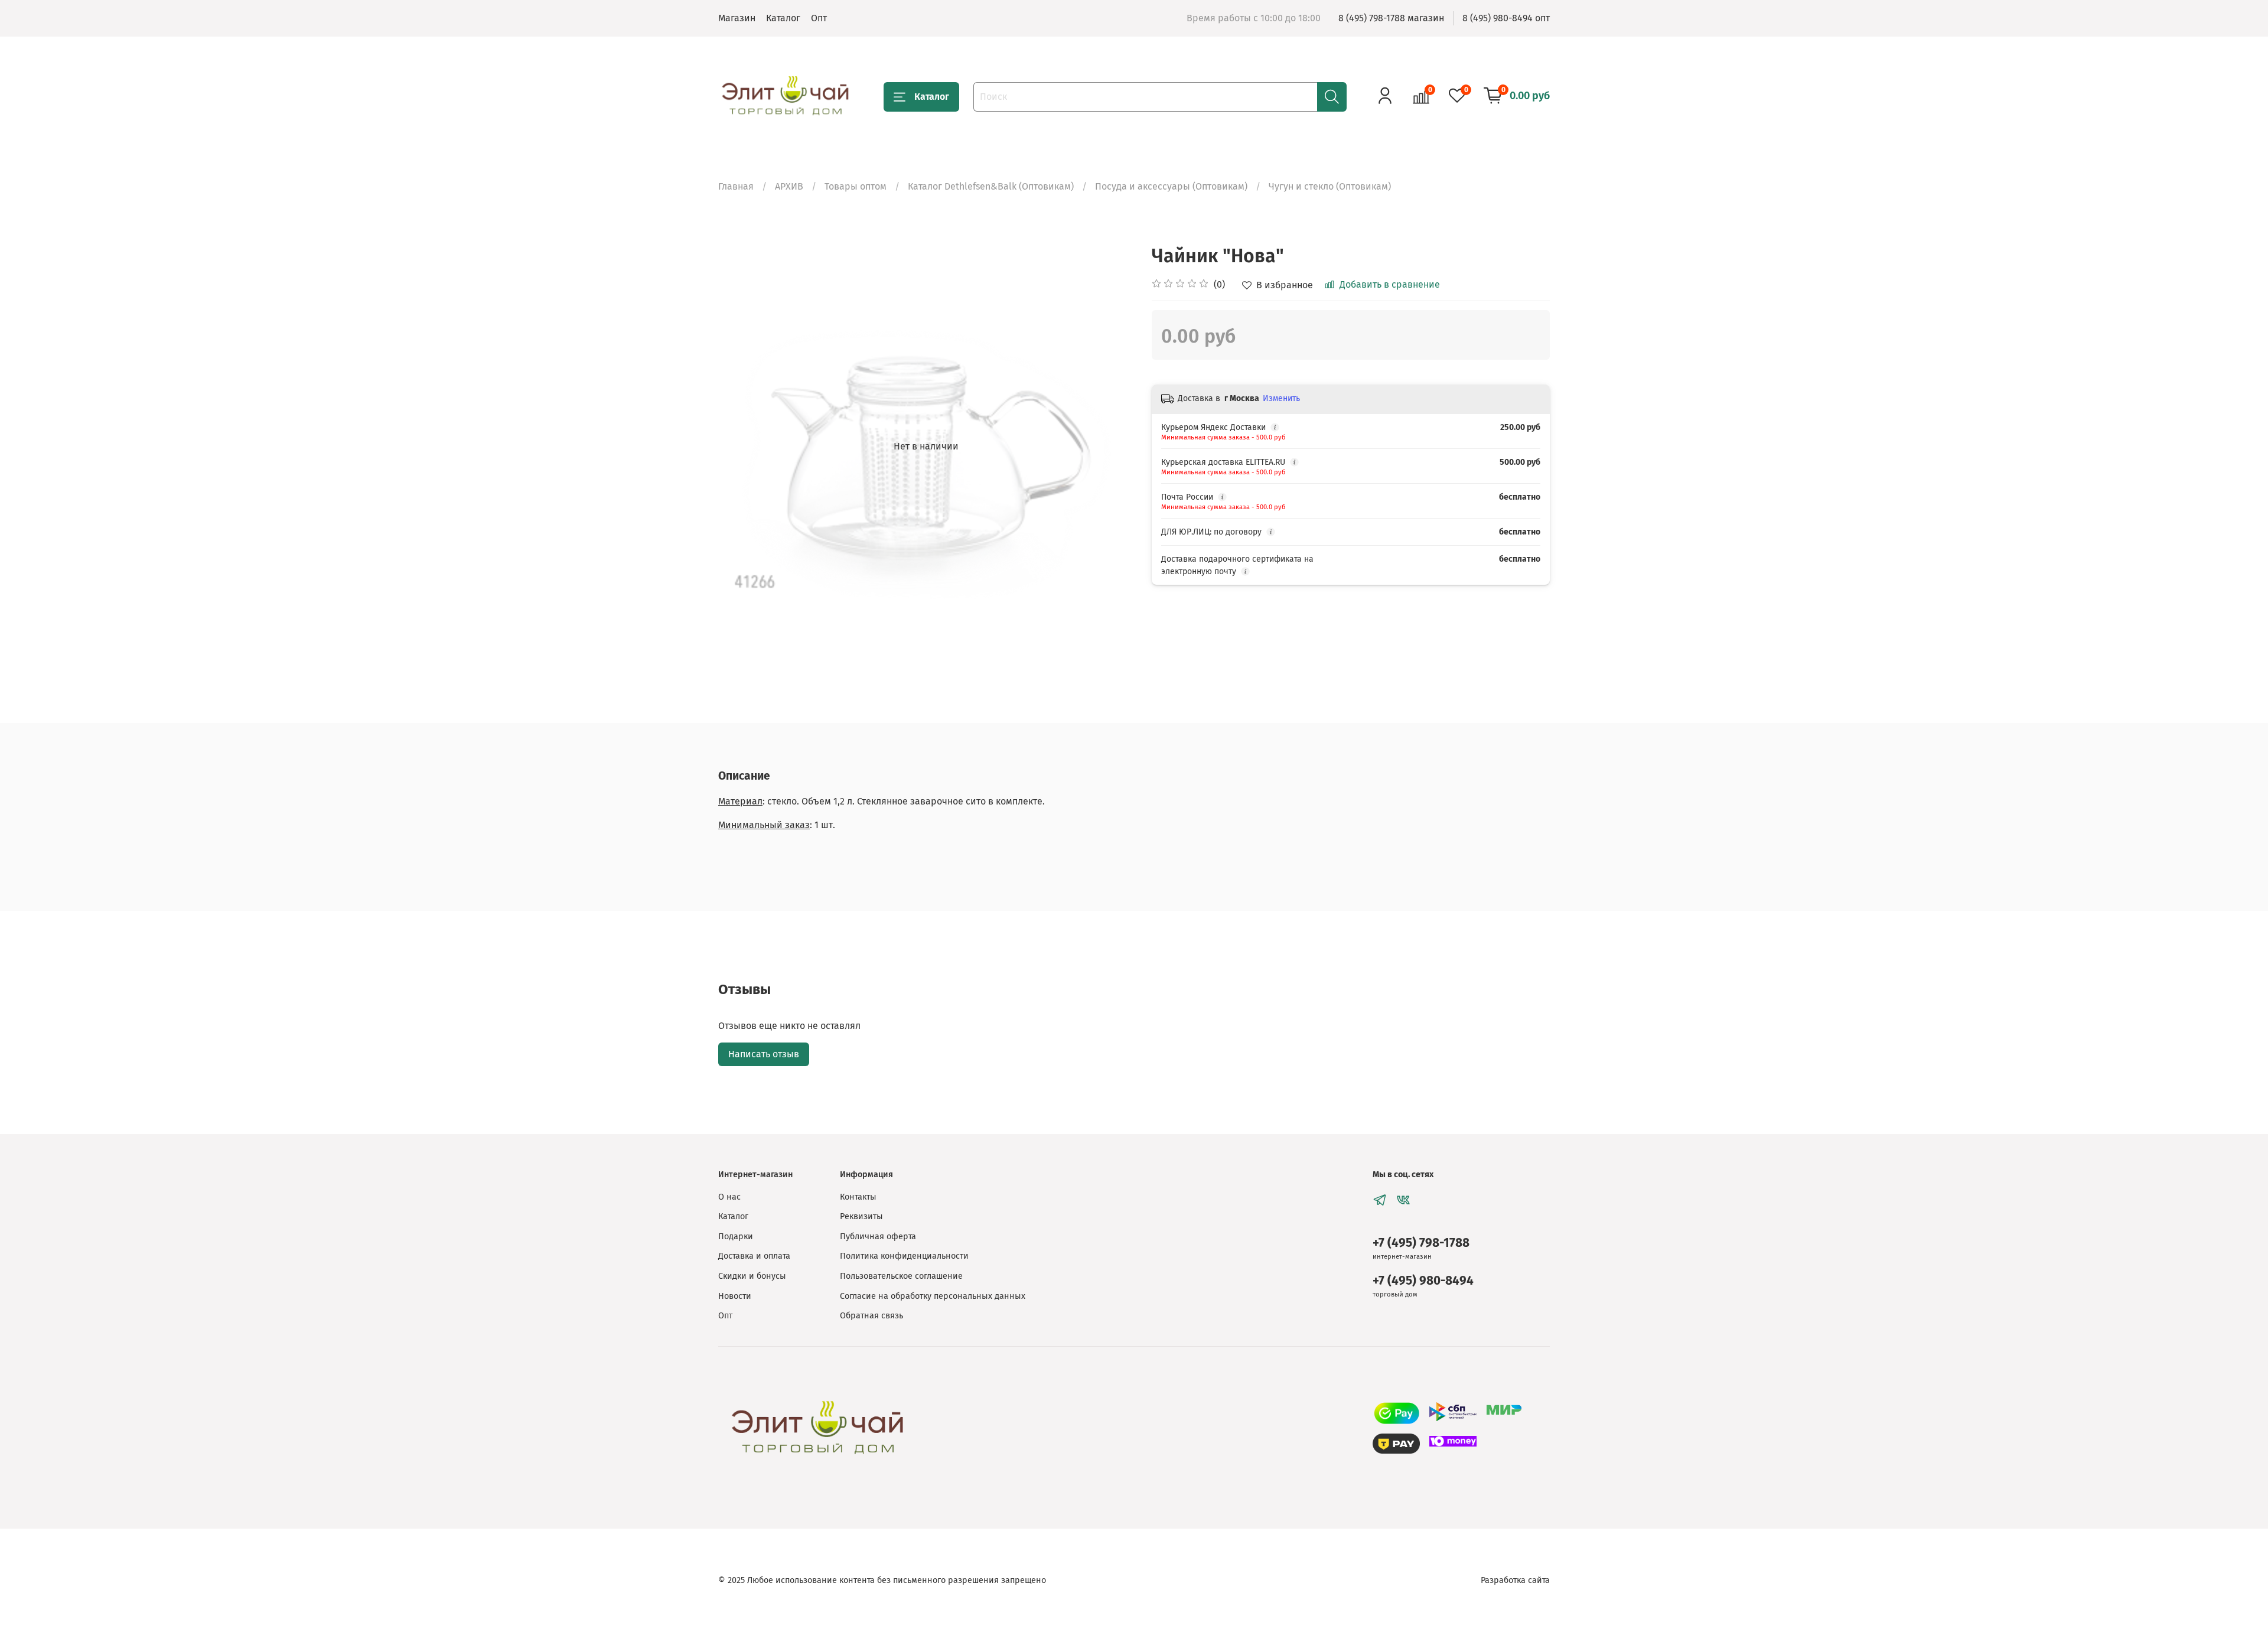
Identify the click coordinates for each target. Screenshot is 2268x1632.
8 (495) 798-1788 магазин (1391, 18)
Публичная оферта (878, 1237)
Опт (819, 18)
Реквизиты (861, 1216)
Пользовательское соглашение (901, 1276)
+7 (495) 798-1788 (1421, 1243)
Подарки (736, 1237)
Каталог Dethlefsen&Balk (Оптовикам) (991, 186)
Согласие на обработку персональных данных (933, 1296)
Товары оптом (856, 186)
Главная (736, 186)
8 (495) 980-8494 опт (1506, 18)
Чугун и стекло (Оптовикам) (1330, 186)
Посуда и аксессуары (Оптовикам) (1171, 186)
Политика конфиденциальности (904, 1256)
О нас (729, 1197)
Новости (735, 1296)
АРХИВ (789, 186)
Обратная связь (871, 1316)
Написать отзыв (764, 1054)
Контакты (858, 1197)
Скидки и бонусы (752, 1276)
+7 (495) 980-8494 (1423, 1281)
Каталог (783, 18)
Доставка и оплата (754, 1256)
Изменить (1281, 398)
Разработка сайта (1515, 1580)
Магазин (737, 18)
